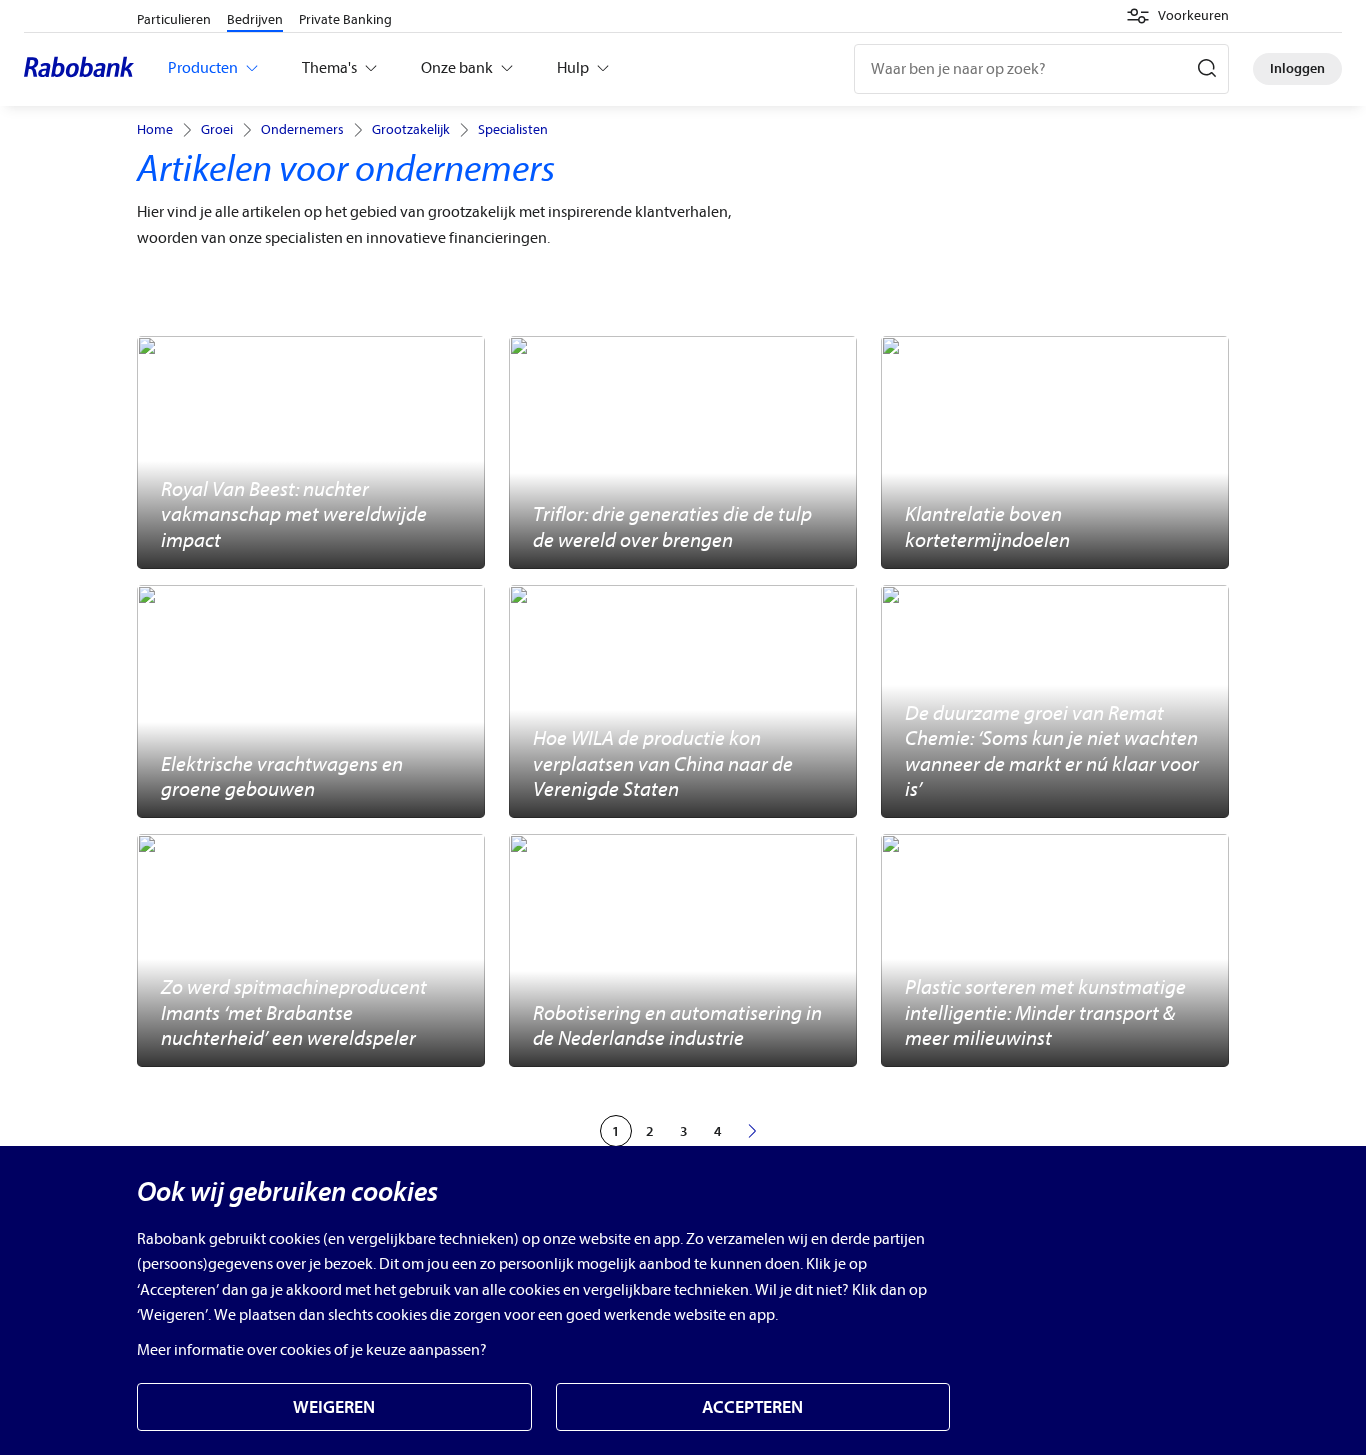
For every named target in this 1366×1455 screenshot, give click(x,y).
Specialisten (513, 130)
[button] (1177, 16)
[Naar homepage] (84, 69)
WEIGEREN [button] (334, 1407)
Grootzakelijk (411, 130)
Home (155, 130)
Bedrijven (255, 19)
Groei (217, 130)
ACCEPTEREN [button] (752, 1407)
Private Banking (345, 19)
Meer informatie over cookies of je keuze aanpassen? (312, 1350)
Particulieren (174, 19)
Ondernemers (302, 130)
